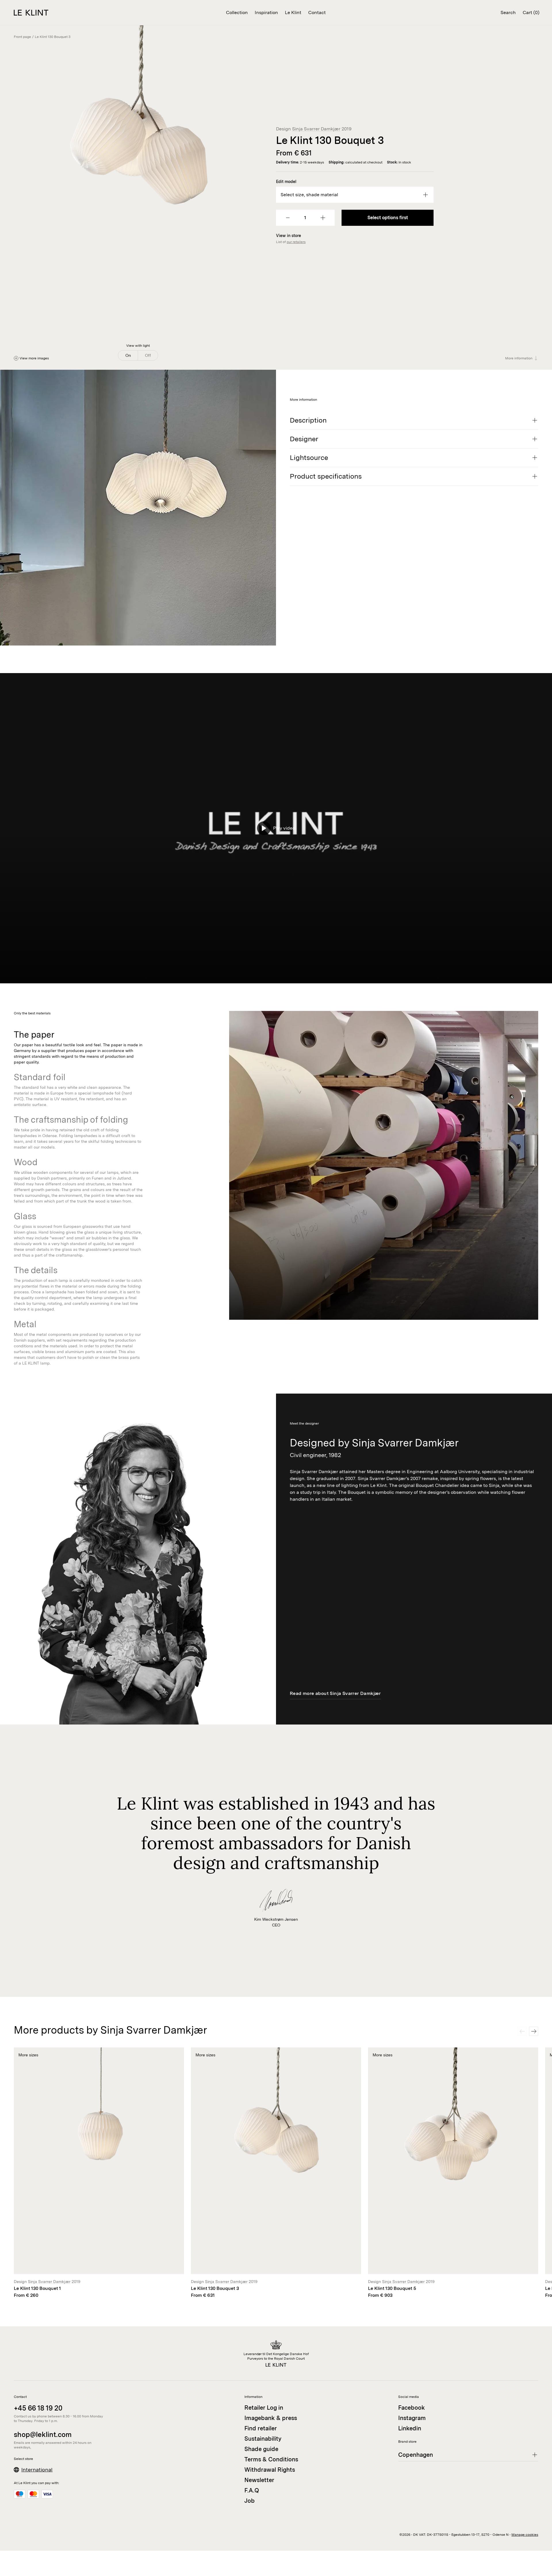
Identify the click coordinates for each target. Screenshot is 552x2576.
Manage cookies (525, 2535)
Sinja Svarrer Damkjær (316, 129)
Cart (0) (531, 12)
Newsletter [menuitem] (259, 2480)
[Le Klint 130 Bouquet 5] (453, 2173)
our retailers (296, 242)
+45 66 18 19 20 (38, 2408)
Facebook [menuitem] (412, 2408)
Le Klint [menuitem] (293, 12)
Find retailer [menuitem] (261, 2428)
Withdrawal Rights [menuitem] (270, 2470)
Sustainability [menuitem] (263, 2439)
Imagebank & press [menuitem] (271, 2418)
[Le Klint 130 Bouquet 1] (99, 2173)
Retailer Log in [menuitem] (264, 2408)
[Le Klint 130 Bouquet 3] (276, 2173)
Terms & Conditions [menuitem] (271, 2459)
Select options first (388, 218)
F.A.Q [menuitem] (252, 2490)
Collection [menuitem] (237, 12)
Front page (22, 37)
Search (508, 12)
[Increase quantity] (323, 218)
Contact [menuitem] (317, 12)
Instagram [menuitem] (412, 2418)
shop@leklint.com (43, 2435)
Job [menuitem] (250, 2501)
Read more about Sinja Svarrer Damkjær (335, 1693)
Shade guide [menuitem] (261, 2449)
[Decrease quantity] (288, 218)
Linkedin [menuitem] (410, 2428)
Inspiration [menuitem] (266, 12)
